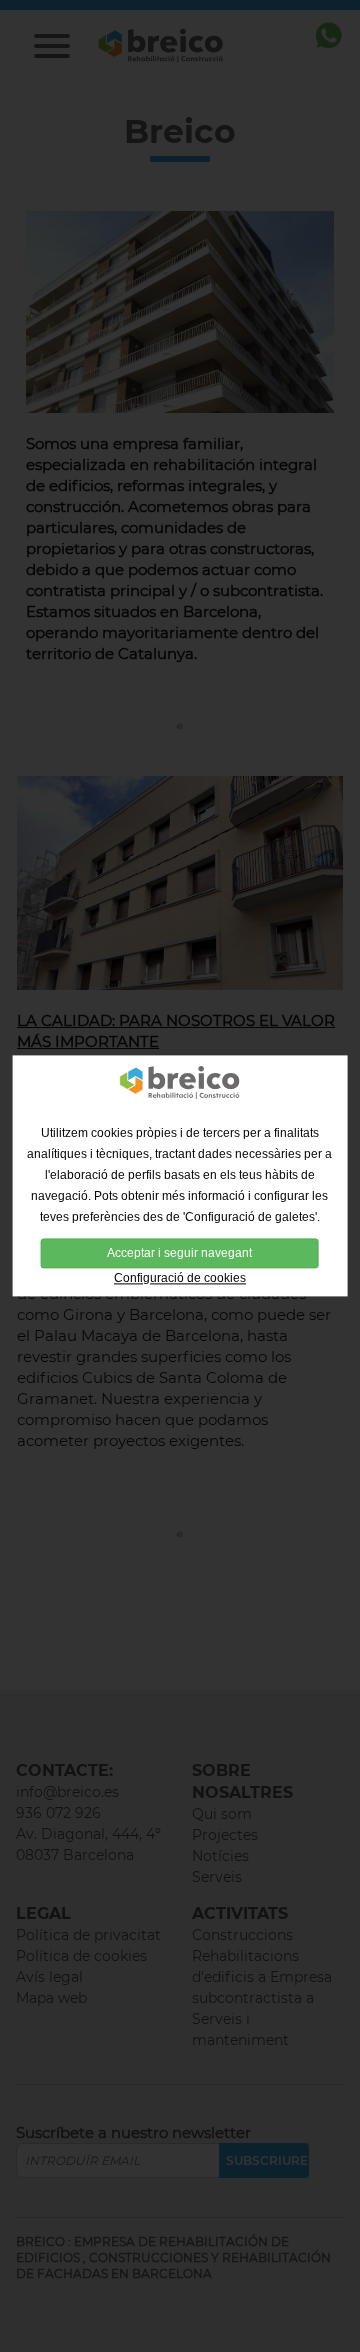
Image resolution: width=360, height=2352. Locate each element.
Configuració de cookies (180, 1278)
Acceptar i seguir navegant (179, 1253)
